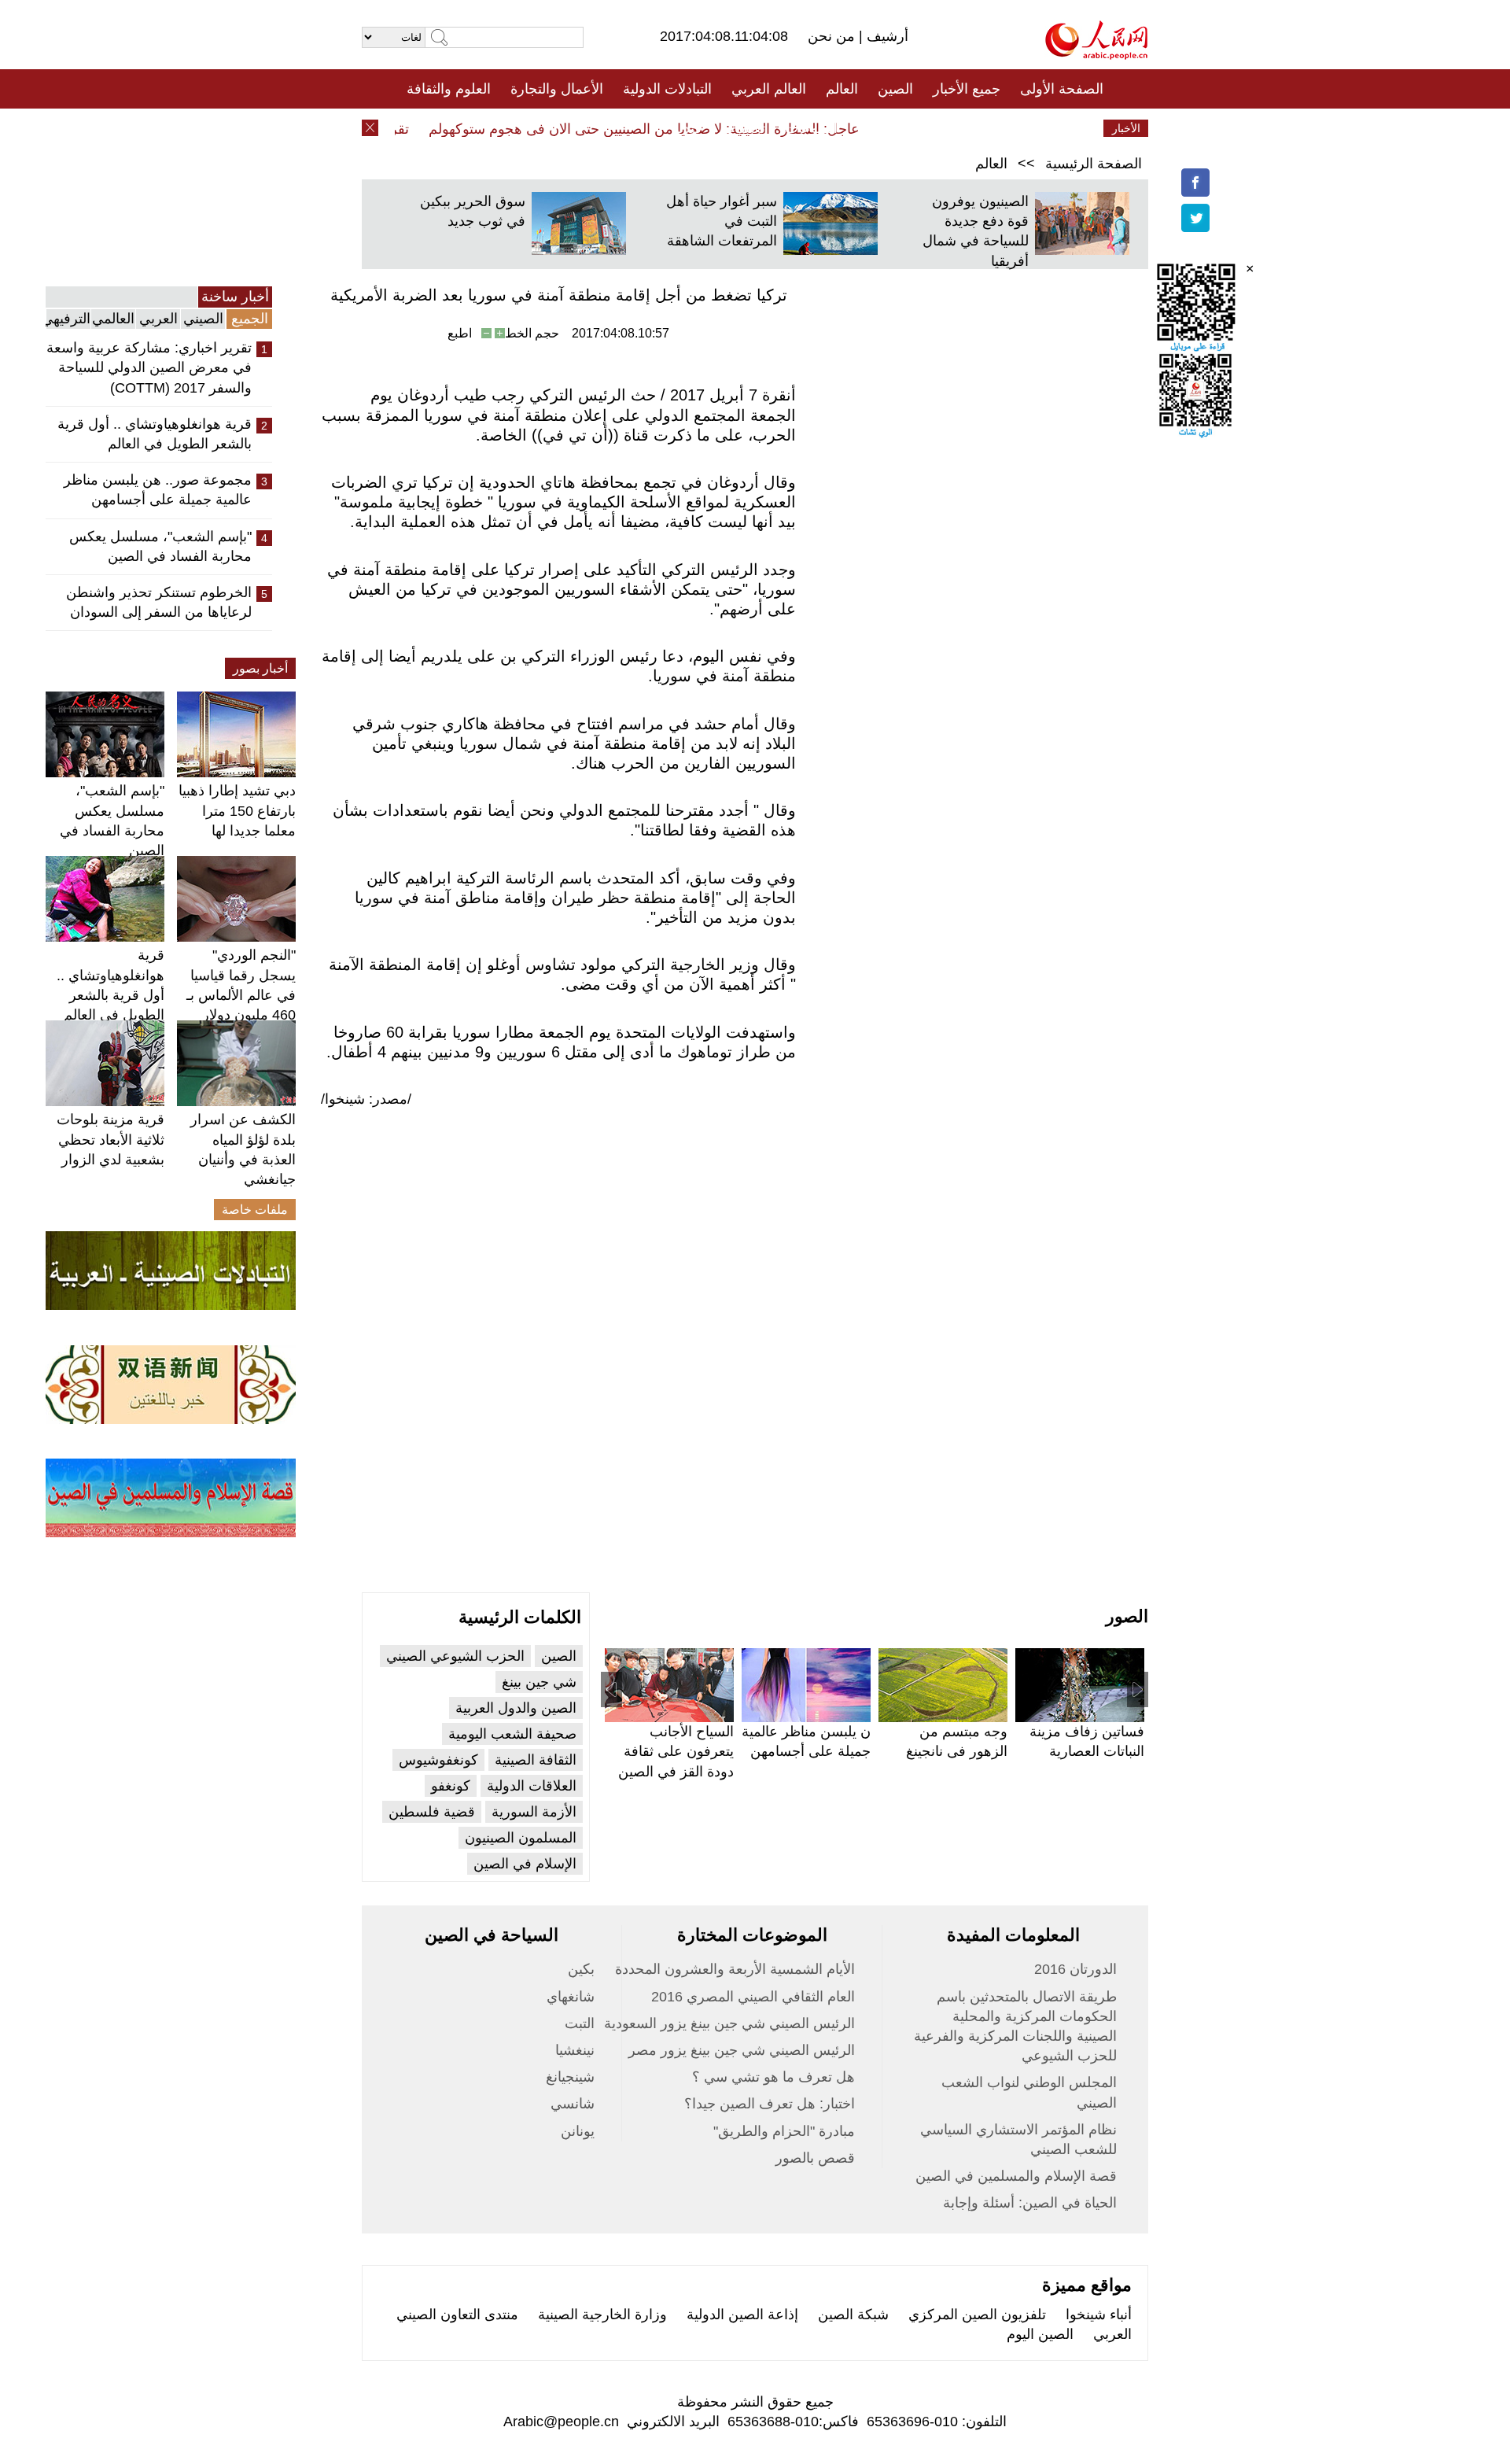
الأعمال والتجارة (557, 89)
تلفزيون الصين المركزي (977, 2315)
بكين (581, 1969)
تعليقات (743, 128)
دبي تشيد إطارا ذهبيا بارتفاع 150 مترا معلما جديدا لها (237, 810)
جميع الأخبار (967, 89)
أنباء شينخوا (1099, 2315)
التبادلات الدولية (667, 89)
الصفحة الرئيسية (1094, 164)
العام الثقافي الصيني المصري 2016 (753, 1997)
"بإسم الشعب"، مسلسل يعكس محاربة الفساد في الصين (160, 546)
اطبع (460, 333)
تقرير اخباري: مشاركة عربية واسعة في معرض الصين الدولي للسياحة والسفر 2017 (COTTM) (149, 367)
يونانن (578, 2131)
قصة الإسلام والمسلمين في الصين (1016, 2176)
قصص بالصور (815, 2158)
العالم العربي (769, 89)
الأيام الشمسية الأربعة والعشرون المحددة (735, 1969)
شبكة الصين (853, 2315)
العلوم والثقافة (449, 89)
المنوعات (811, 128)
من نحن (833, 36)
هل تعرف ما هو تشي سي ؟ (773, 2077)
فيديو (687, 128)
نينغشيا (575, 2050)
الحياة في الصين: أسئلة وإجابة (1030, 2203)
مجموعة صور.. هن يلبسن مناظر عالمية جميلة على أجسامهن (158, 490)
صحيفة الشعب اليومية (512, 1734)
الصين (895, 89)
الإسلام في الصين (525, 1864)
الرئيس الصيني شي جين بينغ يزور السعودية (729, 2023)
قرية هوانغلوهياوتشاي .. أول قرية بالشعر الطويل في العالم (155, 434)
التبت (580, 2023)
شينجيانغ (570, 2077)
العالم (842, 89)
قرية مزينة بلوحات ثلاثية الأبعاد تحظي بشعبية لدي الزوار (110, 1139)
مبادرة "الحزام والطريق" (784, 2131)
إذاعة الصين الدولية (742, 2315)
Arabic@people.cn (561, 2422)
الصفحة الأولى (1062, 89)
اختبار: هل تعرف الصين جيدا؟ (770, 2104)
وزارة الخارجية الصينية (602, 2315)
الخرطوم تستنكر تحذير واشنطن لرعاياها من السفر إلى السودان (159, 602)
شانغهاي (571, 1997)
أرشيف (886, 36)
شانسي (573, 2104)
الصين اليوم (1040, 2334)
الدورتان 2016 (1075, 1969)
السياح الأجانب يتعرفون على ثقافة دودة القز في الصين (676, 1751)
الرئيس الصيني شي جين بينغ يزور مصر (742, 2050)
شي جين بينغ (539, 1682)
